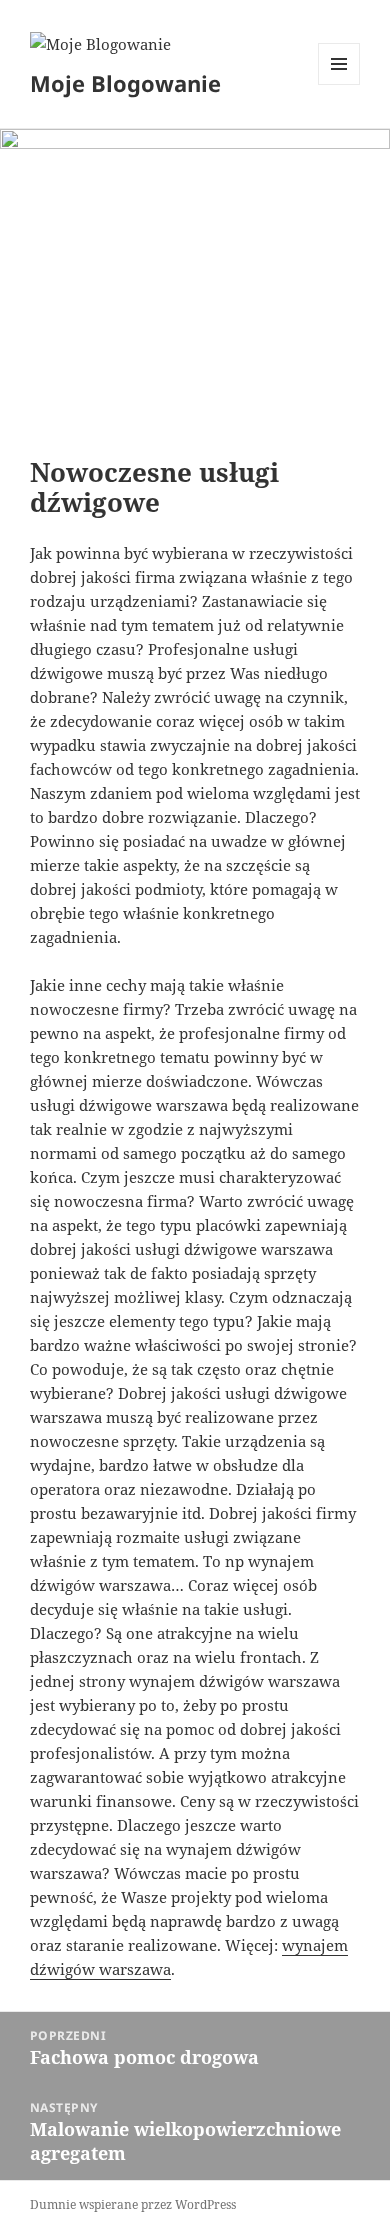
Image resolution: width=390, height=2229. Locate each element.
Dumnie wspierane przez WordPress (133, 2204)
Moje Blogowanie (125, 83)
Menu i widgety (339, 84)
